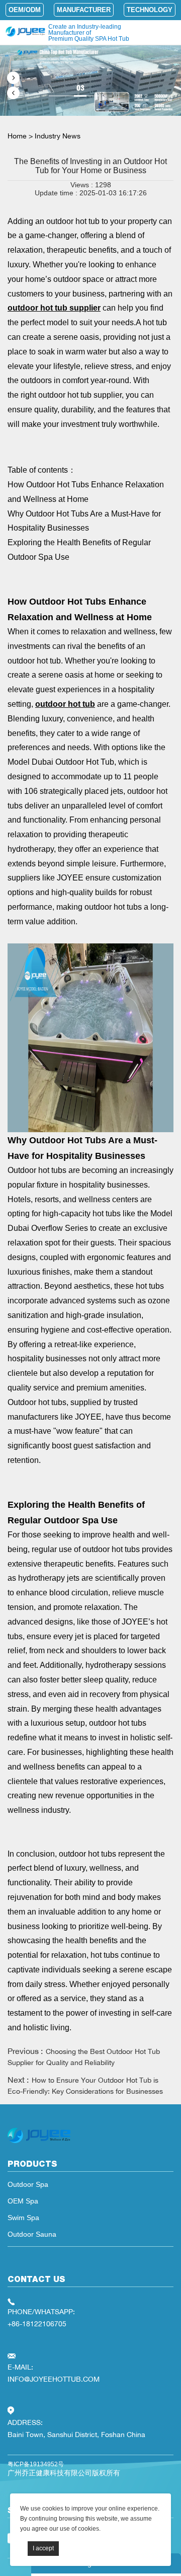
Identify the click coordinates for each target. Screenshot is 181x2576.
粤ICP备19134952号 (36, 2464)
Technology (150, 10)
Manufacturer (84, 10)
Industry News (58, 136)
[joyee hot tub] (39, 2143)
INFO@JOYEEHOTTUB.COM (54, 2379)
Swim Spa (23, 2218)
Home (17, 136)
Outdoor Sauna (32, 2234)
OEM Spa (23, 2201)
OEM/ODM (25, 10)
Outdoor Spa (28, 2184)
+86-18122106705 (37, 2324)
